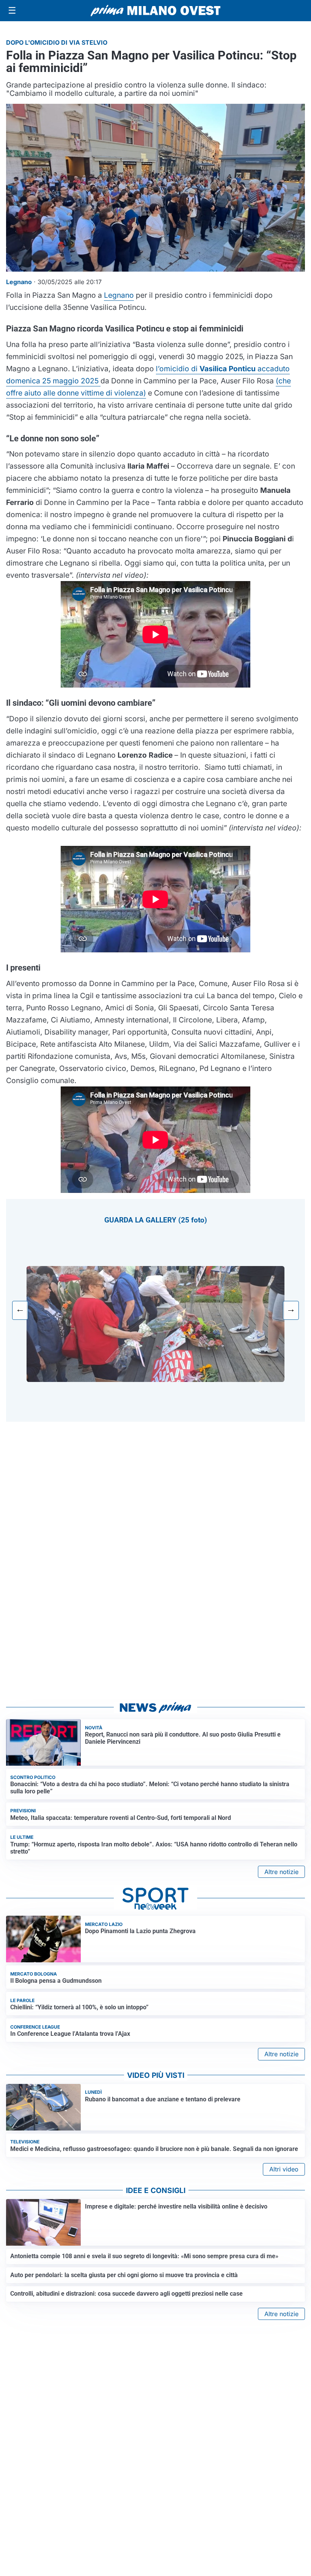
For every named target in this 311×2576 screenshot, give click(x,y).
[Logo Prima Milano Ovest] (155, 11)
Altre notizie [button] (281, 1872)
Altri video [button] (284, 2169)
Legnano (119, 295)
